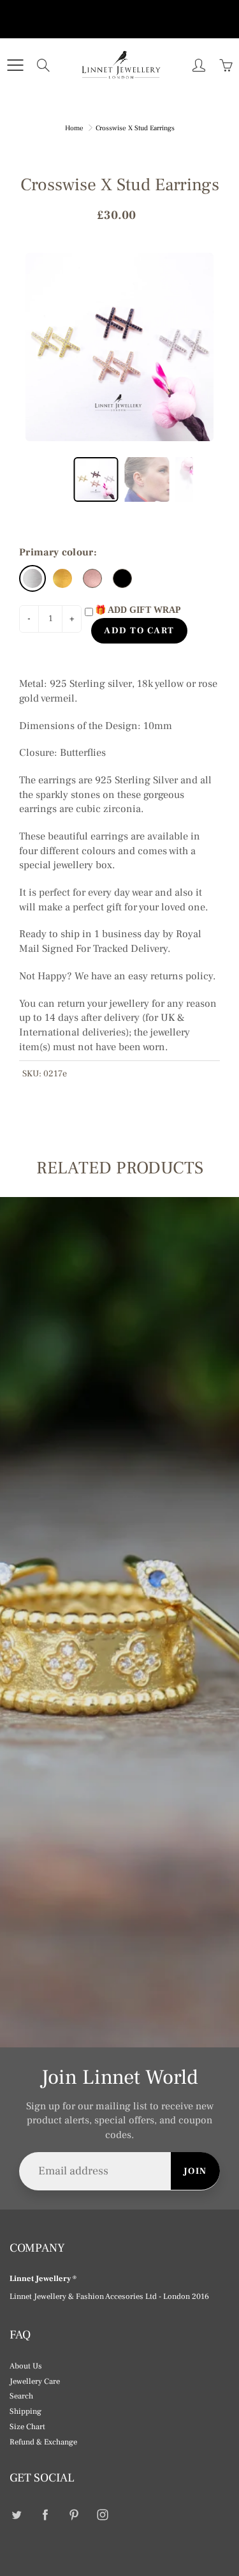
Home (74, 128)
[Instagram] (102, 2514)
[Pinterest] (74, 2514)
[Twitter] (16, 2514)
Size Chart (27, 2427)
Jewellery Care (35, 2381)
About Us (26, 2366)
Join (195, 2171)
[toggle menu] (15, 65)
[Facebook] (45, 2514)
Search (21, 2396)
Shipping (25, 2411)
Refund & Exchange (43, 2442)
